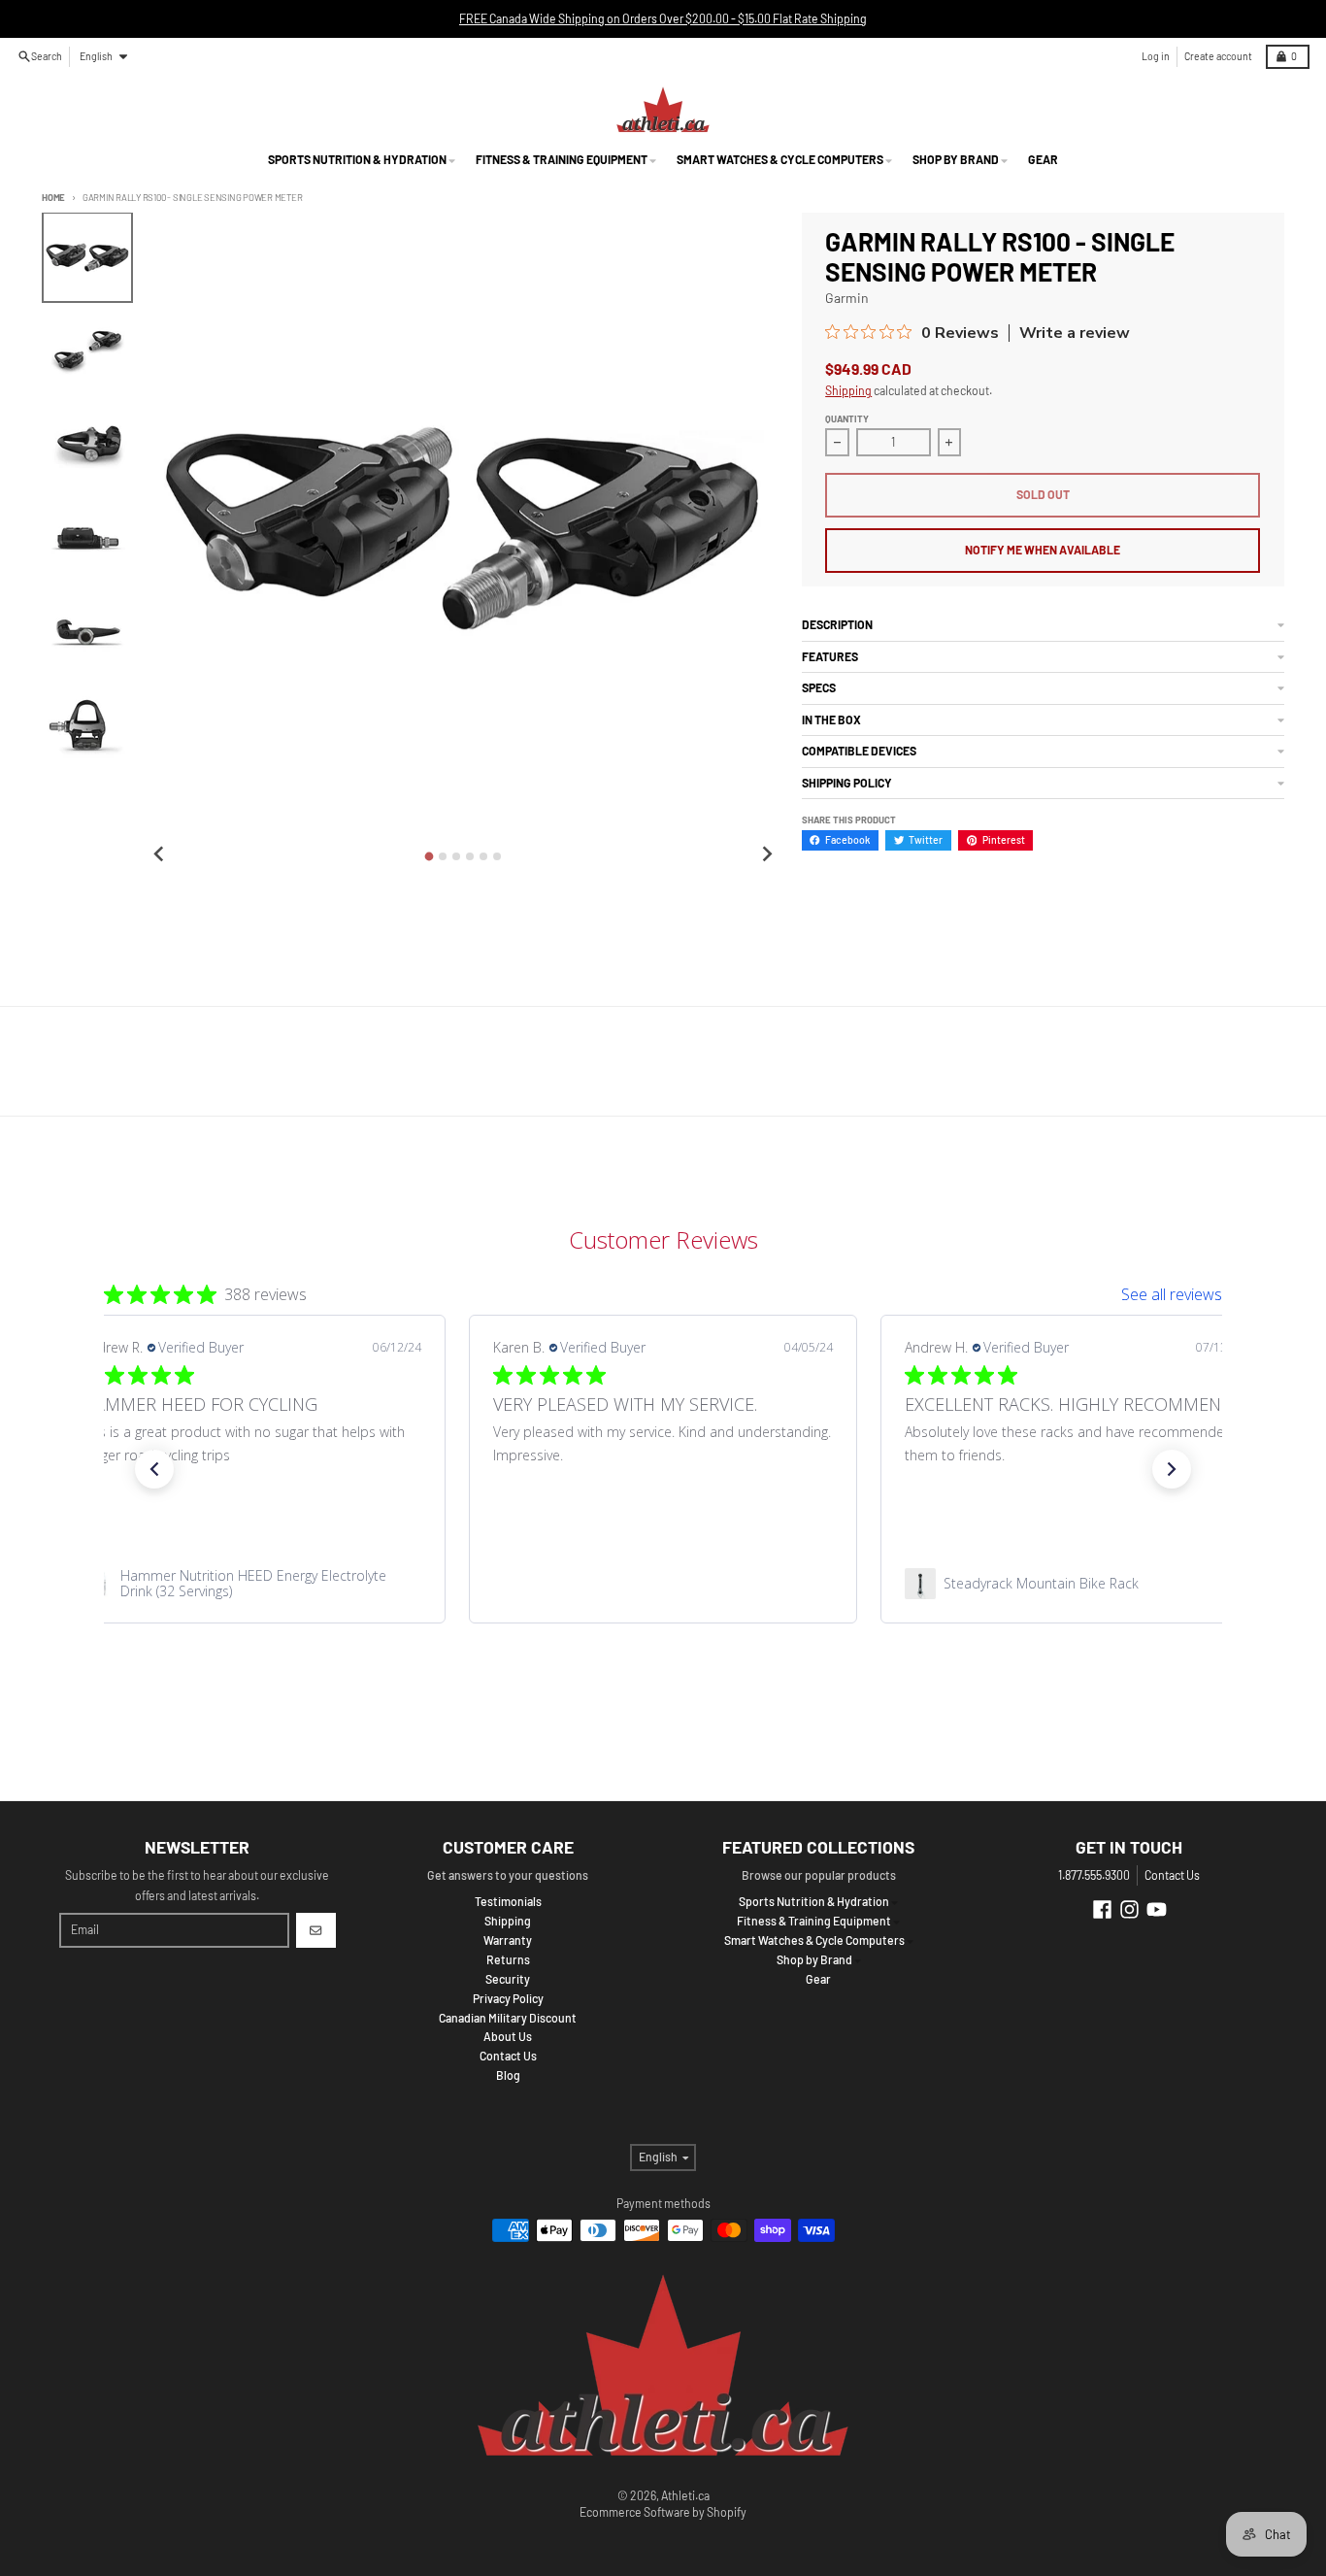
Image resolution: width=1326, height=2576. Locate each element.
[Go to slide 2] (443, 856)
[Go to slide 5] (483, 856)
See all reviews (1172, 1294)
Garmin (847, 298)
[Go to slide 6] (497, 856)
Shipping (848, 390)
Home (53, 197)
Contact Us (1172, 1875)
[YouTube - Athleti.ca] (1157, 1909)
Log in (1156, 56)
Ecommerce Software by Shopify (663, 2512)
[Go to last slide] (160, 855)
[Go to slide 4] (470, 856)
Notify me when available (1043, 550)
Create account (1218, 56)
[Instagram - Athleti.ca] (1129, 1909)
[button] (154, 1469)
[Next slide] (766, 855)
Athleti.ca (685, 2495)
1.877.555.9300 (1094, 1875)
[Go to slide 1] (429, 856)
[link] (251, 1584)
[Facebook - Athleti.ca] (1102, 1909)
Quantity (847, 418)
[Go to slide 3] (456, 856)
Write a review (1075, 333)
